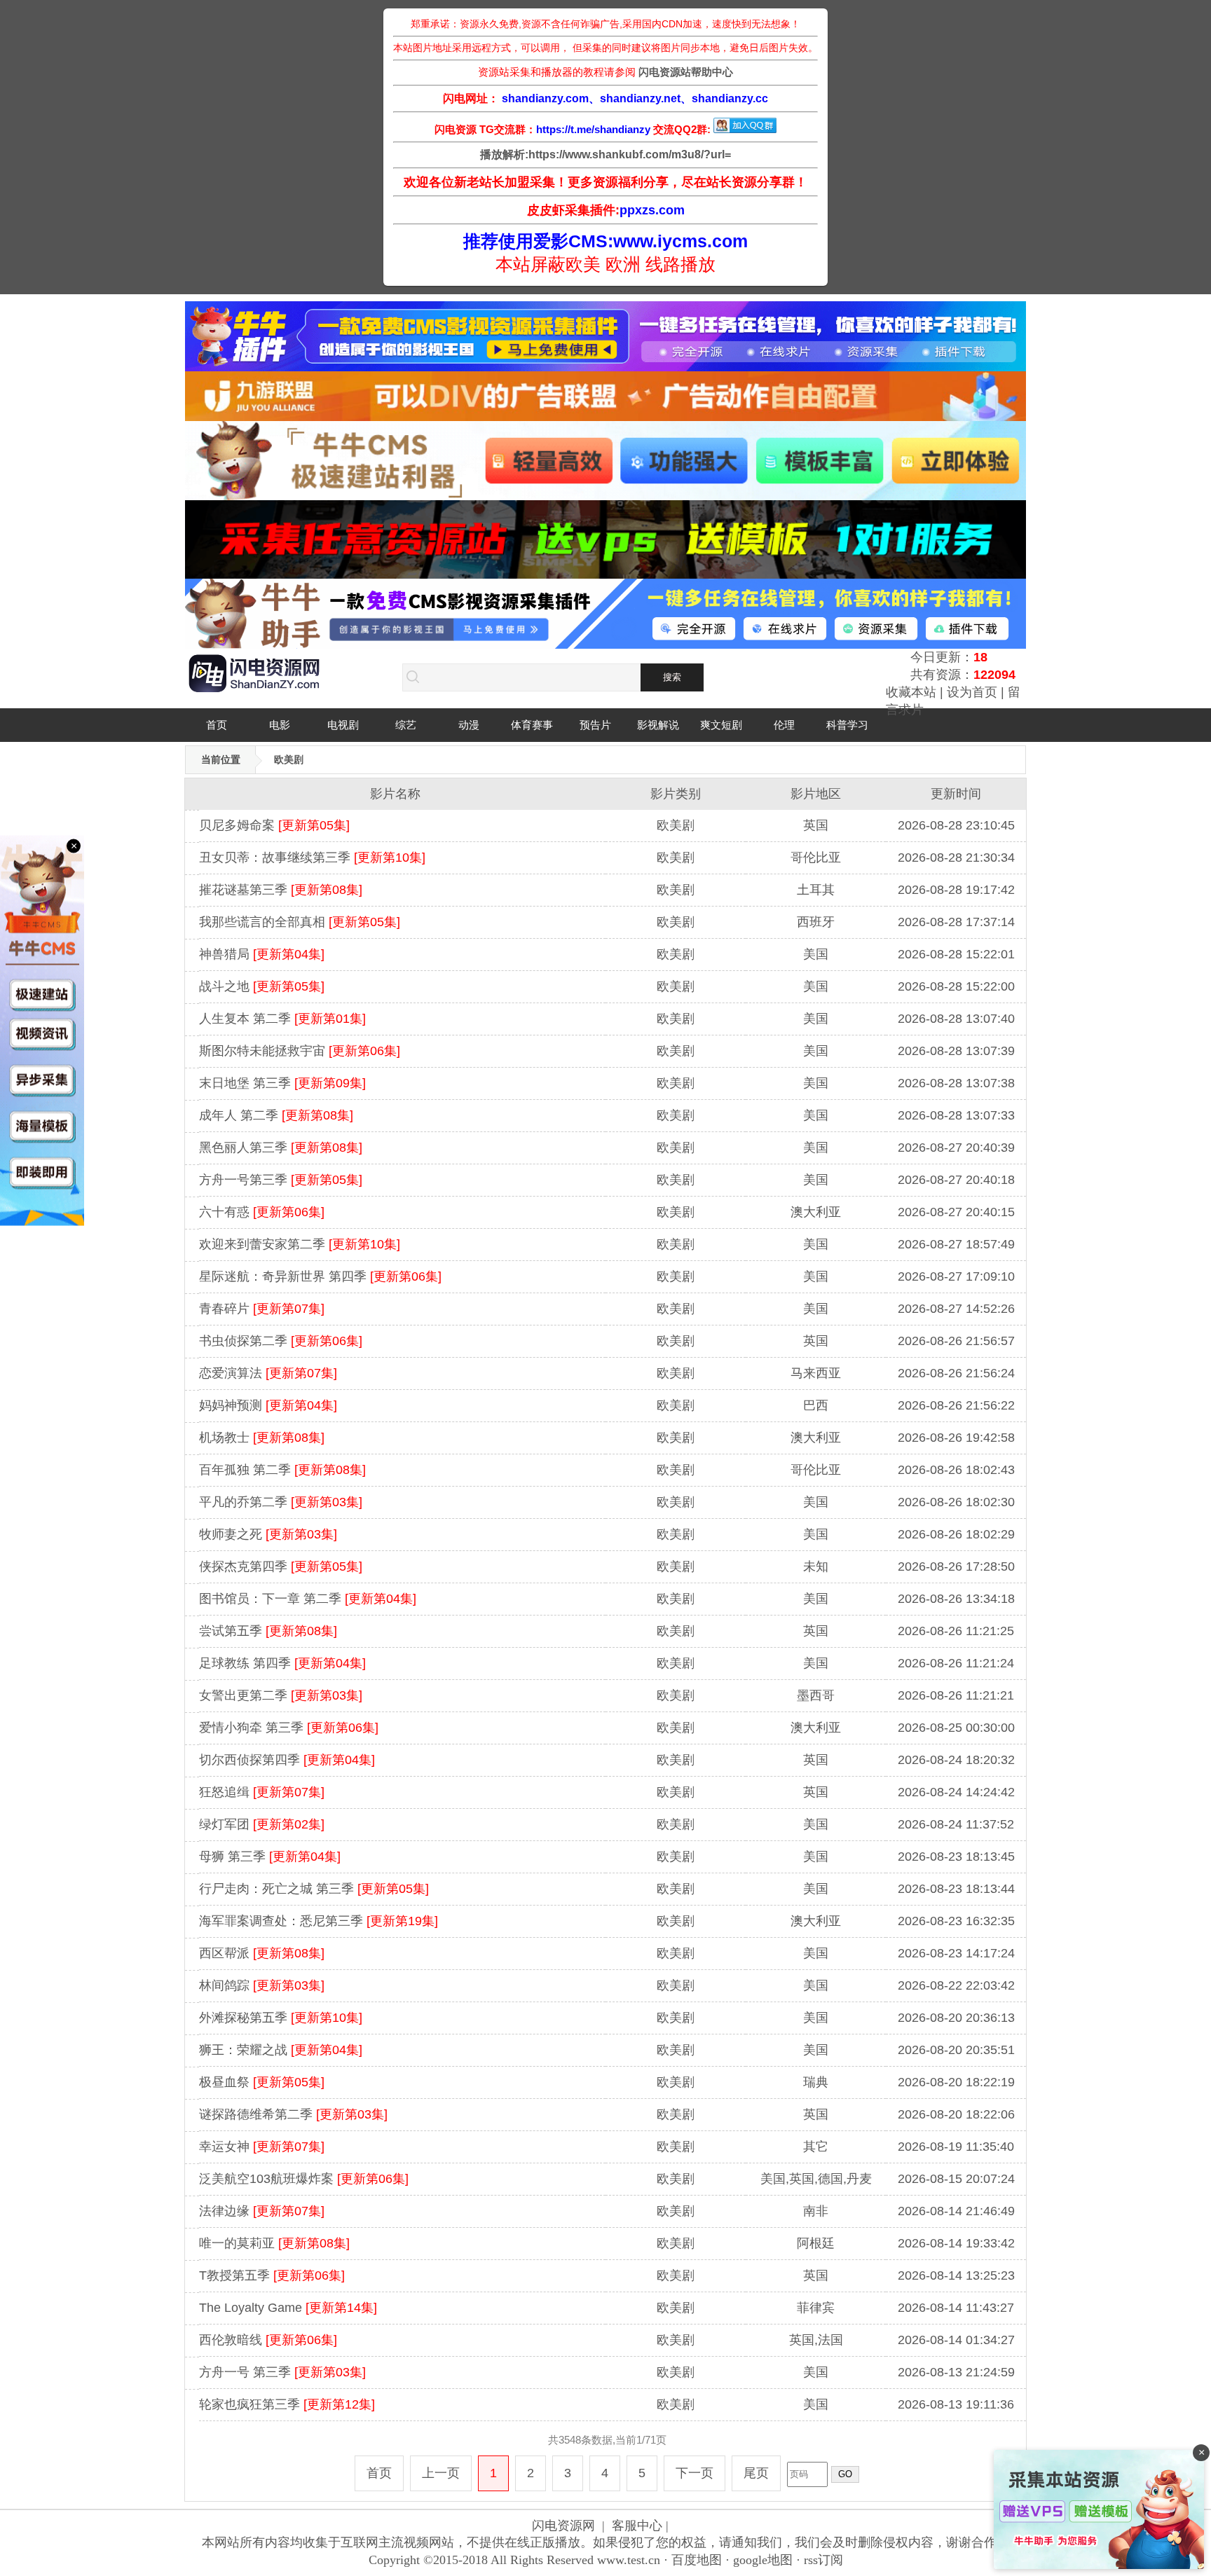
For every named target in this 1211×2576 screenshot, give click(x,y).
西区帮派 (262, 1953)
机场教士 (262, 1438)
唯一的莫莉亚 (274, 2243)
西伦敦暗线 (268, 2340)
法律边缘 (262, 2211)
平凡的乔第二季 (281, 1502)
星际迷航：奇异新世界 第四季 (320, 1276)
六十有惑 (262, 1212)
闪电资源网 (563, 2526)
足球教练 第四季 (282, 1663)
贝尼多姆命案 (274, 825)
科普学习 (847, 725)
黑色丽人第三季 (281, 1148)
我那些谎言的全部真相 (300, 922)
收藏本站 (911, 692)
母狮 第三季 (270, 1857)
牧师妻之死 (268, 1534)
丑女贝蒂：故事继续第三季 (312, 857)
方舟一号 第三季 (282, 2372)
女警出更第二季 (281, 1695)
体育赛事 (532, 725)
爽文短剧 (721, 725)
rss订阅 (823, 2560)
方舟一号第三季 (281, 1180)
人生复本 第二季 (282, 1019)
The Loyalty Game (288, 2308)
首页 (217, 725)
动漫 (469, 725)
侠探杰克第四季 (281, 1566)
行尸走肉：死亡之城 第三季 (314, 1889)
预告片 (595, 725)
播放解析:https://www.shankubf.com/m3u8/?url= (605, 154)
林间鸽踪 (262, 1985)
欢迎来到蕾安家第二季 (300, 1244)
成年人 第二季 (276, 1115)
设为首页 (972, 692)
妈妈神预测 (268, 1405)
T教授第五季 (272, 2275)
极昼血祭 (262, 2082)
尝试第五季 (268, 1631)
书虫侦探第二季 (281, 1341)
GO (845, 2474)
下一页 (695, 2473)
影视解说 (658, 725)
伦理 (784, 725)
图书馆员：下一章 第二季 (308, 1599)
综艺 (406, 725)
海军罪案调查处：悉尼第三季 (319, 1921)
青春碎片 (262, 1309)
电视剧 (343, 725)
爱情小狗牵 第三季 (289, 1728)
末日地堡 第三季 (282, 1083)
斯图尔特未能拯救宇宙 (300, 1051)
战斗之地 (262, 986)
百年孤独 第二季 (282, 1470)
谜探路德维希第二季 (293, 2114)
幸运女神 (262, 2147)
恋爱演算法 (268, 1373)
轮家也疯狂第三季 (287, 2404)
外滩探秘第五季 (281, 2018)
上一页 (441, 2473)
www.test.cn (629, 2560)
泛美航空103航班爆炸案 (304, 2179)
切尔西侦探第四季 (287, 1760)
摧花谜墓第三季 (281, 890)
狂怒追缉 (262, 1792)
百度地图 (697, 2560)
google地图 (763, 2560)
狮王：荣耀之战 (281, 2050)
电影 (280, 725)
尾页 (756, 2473)
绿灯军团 (262, 1824)
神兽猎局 (262, 954)
